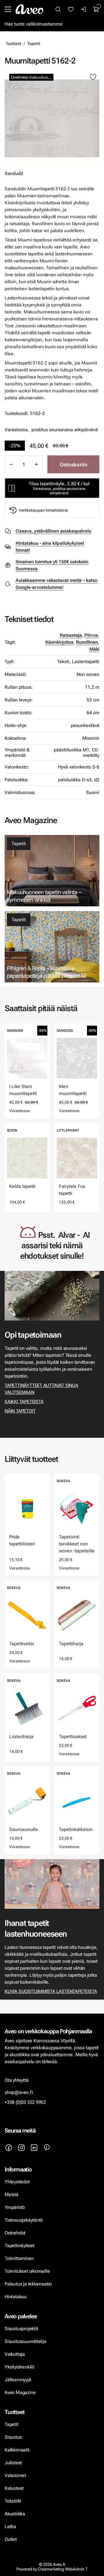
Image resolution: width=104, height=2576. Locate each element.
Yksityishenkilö (19, 2367)
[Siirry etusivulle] (29, 9)
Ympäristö (15, 2207)
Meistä (12, 2195)
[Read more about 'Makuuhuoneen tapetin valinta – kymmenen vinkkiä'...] (52, 871)
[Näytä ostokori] (96, 9)
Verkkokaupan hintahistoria (43, 510)
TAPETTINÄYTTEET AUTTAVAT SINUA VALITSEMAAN (41, 1389)
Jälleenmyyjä (18, 2380)
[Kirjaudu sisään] (83, 9)
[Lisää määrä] (36, 464)
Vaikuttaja (15, 2354)
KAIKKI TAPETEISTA (24, 1402)
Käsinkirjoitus (59, 642)
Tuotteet (14, 44)
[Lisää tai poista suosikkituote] (93, 77)
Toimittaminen (19, 2258)
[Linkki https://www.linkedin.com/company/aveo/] (34, 2148)
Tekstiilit (13, 2501)
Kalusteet (14, 2488)
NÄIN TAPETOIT (20, 1411)
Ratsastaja (71, 635)
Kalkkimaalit (17, 2450)
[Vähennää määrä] (11, 464)
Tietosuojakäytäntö (24, 2220)
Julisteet (13, 2463)
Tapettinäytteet (20, 2246)
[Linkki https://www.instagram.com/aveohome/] (21, 2148)
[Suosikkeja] (71, 9)
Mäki (94, 649)
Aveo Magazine (20, 2392)
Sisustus (13, 2437)
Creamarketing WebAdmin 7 (63, 2569)
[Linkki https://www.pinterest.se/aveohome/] (47, 2148)
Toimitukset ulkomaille (27, 2271)
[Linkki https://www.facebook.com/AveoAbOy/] (9, 2148)
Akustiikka (15, 2514)
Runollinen (87, 642)
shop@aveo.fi (19, 2092)
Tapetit (34, 44)
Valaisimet (15, 2475)
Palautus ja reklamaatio (28, 2284)
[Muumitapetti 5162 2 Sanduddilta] (52, 118)
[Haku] (58, 9)
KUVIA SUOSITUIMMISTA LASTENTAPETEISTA (51, 1991)
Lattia (10, 2527)
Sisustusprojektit (21, 2329)
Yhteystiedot (17, 2182)
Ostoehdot (16, 2233)
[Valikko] (8, 9)
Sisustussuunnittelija (26, 2341)
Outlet (11, 2539)
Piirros (91, 635)
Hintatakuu (16, 2297)
